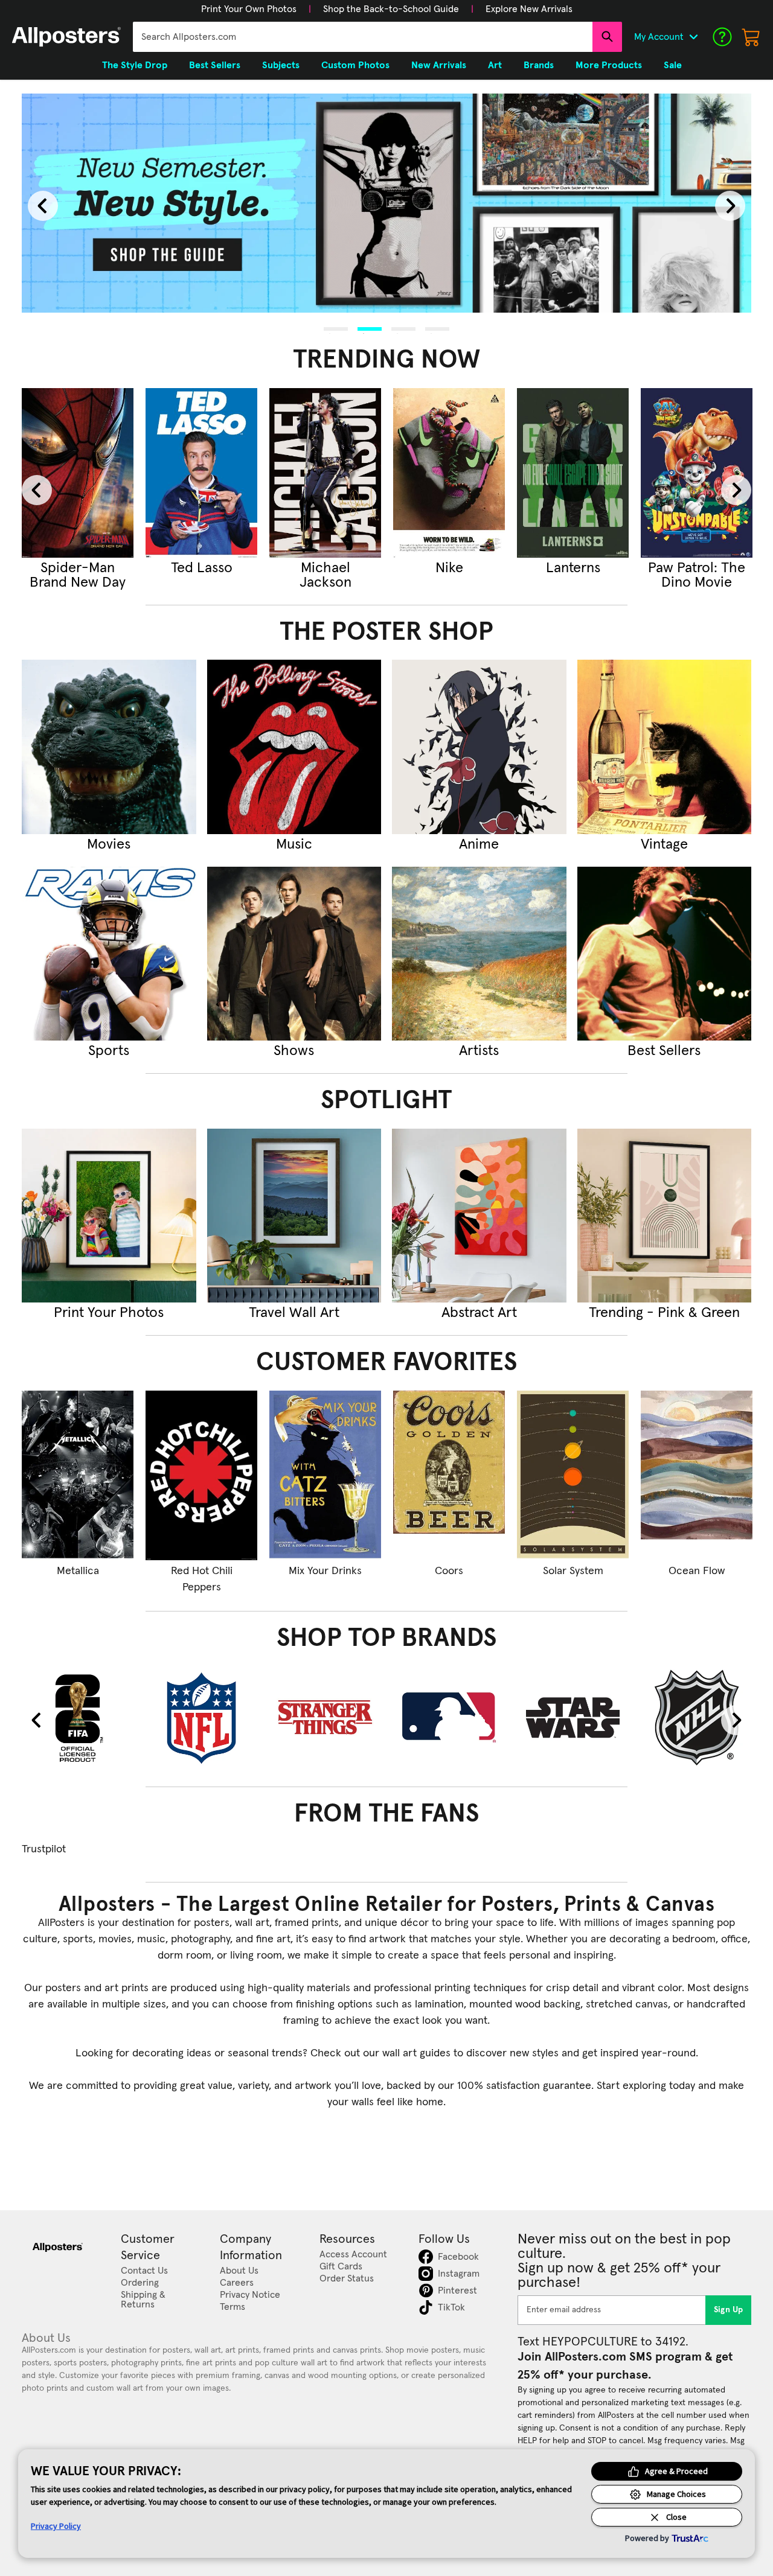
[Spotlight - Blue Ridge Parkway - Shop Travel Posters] (294, 1216)
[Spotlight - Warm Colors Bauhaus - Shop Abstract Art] (479, 1216)
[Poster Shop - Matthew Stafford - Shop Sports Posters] (109, 954)
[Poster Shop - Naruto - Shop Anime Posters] (479, 747)
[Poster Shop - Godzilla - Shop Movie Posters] (109, 747)
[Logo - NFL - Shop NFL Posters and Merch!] (201, 1717)
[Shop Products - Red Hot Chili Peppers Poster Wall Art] (201, 1475)
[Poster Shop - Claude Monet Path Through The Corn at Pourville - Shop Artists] (479, 954)
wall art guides (416, 2053)
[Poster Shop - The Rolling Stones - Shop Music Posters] (294, 747)
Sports (109, 1051)
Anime (479, 844)
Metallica (78, 1571)
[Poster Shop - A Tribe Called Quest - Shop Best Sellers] (665, 954)
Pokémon (697, 568)
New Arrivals (439, 65)
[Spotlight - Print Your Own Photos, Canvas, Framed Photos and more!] (109, 1216)
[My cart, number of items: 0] (751, 37)
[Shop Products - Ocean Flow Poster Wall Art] (697, 1475)
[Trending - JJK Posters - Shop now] (201, 473)
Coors (449, 1571)
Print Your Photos (109, 1313)
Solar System (573, 1571)
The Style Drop (135, 65)
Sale (673, 65)
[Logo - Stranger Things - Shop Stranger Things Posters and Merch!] (325, 1717)
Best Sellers (664, 1051)
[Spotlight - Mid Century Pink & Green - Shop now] (665, 1216)
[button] (249, 9)
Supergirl (78, 568)
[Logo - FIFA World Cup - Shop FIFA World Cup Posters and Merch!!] (78, 1717)
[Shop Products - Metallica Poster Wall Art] (78, 1475)
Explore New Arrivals (529, 9)
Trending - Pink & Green (664, 1313)
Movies (109, 844)
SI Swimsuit (449, 568)
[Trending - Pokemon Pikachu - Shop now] (697, 473)
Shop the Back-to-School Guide (391, 9)
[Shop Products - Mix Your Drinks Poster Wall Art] (325, 1475)
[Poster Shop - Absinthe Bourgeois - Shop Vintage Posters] (665, 747)
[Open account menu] (693, 37)
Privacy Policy (56, 2526)
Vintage (664, 844)
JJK (202, 568)
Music (294, 844)
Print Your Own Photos (249, 9)
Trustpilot (44, 1849)
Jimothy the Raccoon (325, 575)
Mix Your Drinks (325, 1571)
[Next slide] (730, 206)
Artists (479, 1051)
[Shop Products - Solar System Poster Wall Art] (573, 1475)
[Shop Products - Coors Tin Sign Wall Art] (449, 1475)
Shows (294, 1051)
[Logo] (66, 37)
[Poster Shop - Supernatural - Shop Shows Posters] (294, 954)
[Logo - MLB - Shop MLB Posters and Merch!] (449, 1717)
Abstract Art (479, 1313)
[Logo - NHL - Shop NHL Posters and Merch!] (697, 1717)
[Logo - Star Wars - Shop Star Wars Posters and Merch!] (573, 1717)
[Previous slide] (43, 206)
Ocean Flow (697, 1571)
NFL (573, 568)
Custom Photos (355, 65)
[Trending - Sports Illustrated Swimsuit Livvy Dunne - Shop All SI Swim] (449, 473)
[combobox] (363, 37)
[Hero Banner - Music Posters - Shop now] (386, 203)
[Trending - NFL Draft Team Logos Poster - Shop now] (573, 473)
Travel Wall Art (294, 1313)
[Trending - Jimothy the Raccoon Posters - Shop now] (325, 473)
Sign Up (729, 2310)
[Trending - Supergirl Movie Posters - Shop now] (78, 473)
